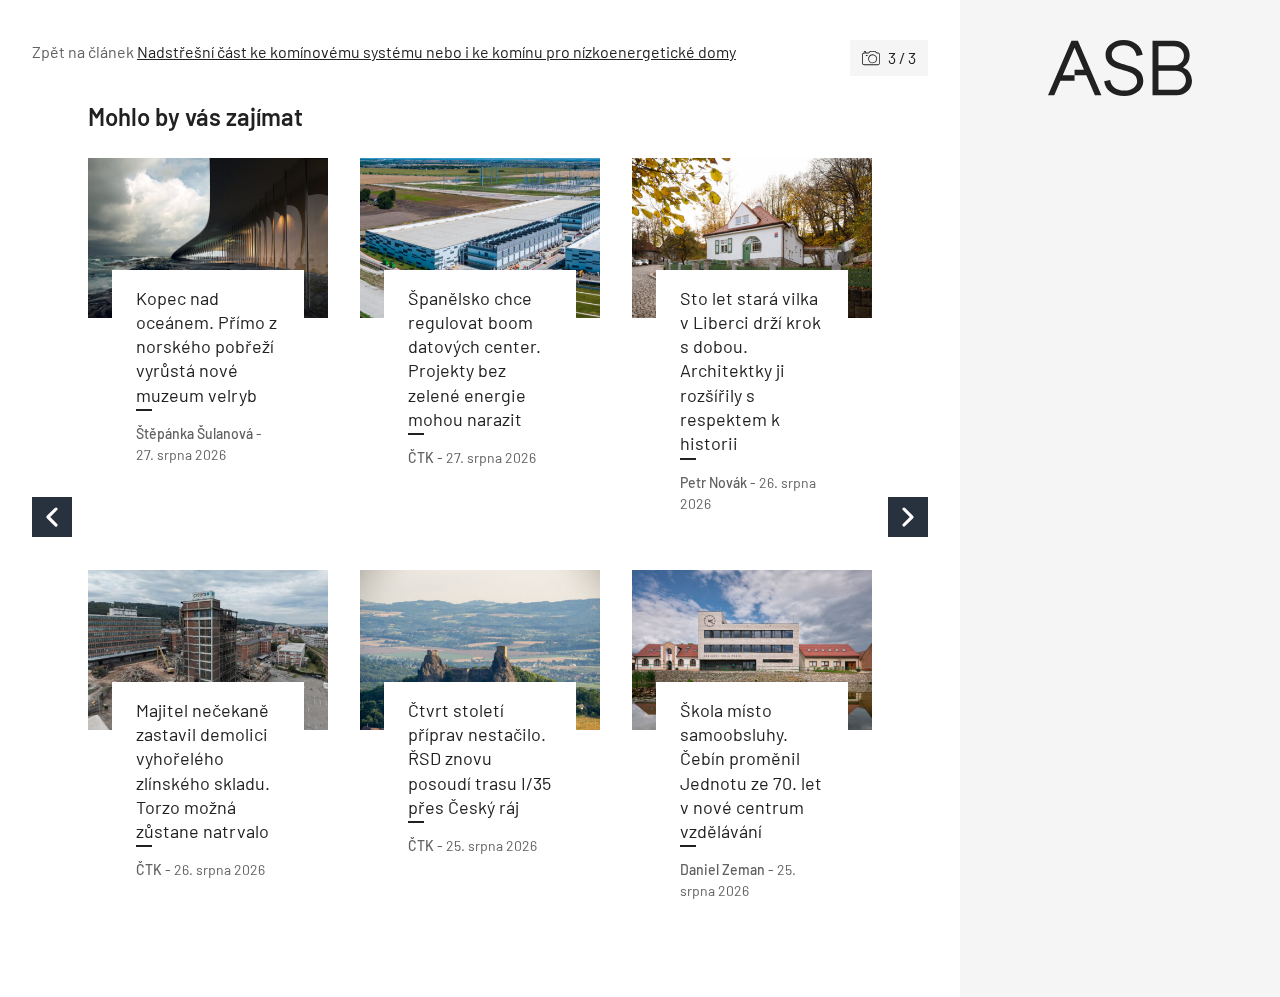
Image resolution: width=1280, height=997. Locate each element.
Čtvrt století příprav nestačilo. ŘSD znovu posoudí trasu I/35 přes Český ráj (479, 758)
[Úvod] (1120, 68)
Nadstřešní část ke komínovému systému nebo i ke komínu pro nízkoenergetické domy (436, 51)
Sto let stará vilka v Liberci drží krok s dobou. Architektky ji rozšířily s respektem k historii (750, 371)
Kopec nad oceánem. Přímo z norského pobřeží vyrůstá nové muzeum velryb (206, 346)
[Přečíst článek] (208, 238)
